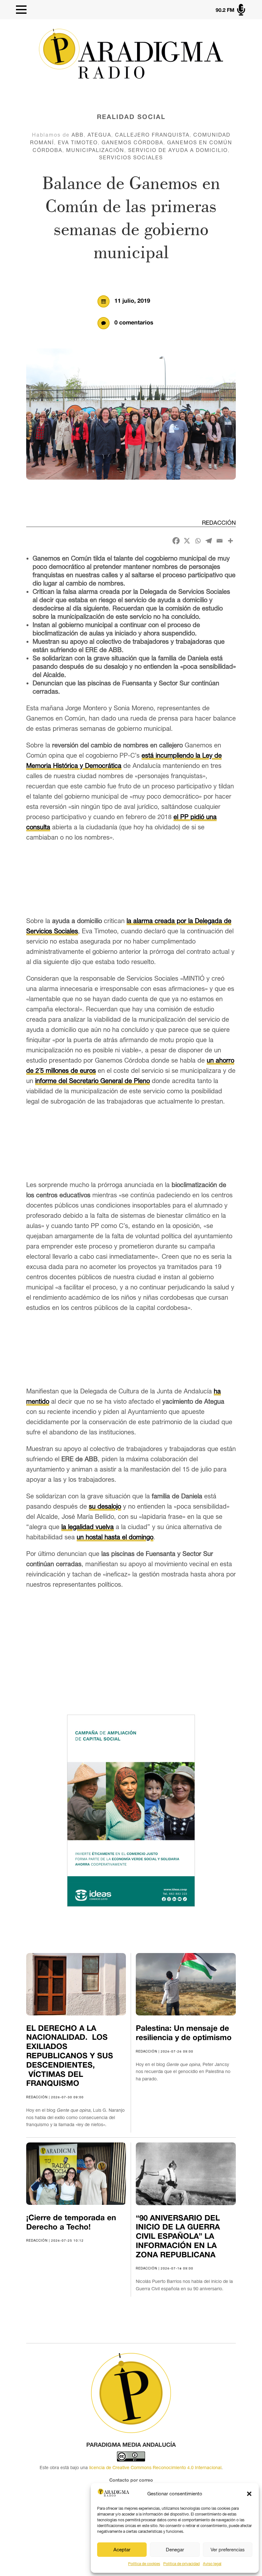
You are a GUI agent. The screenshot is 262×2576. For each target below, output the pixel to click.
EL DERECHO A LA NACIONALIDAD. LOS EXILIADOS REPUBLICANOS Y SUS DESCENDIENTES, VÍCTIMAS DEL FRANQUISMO (70, 2057)
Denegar (175, 2550)
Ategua (99, 135)
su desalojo (105, 1506)
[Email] (220, 541)
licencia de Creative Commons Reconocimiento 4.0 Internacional (155, 2468)
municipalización (95, 150)
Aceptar (122, 2550)
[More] (230, 541)
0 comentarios (134, 323)
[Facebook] (176, 541)
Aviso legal (212, 2564)
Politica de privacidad (181, 2564)
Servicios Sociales (131, 157)
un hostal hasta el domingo (115, 1537)
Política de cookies (144, 2564)
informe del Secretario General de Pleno (92, 1081)
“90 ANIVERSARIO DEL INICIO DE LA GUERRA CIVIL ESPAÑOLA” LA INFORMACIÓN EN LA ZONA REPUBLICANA (178, 2237)
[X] (187, 541)
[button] (249, 2494)
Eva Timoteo (78, 142)
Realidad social (131, 117)
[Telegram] (209, 541)
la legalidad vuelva (88, 1527)
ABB (78, 135)
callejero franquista (152, 135)
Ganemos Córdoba (132, 142)
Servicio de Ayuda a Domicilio (178, 150)
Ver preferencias (228, 2550)
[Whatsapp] (198, 541)
